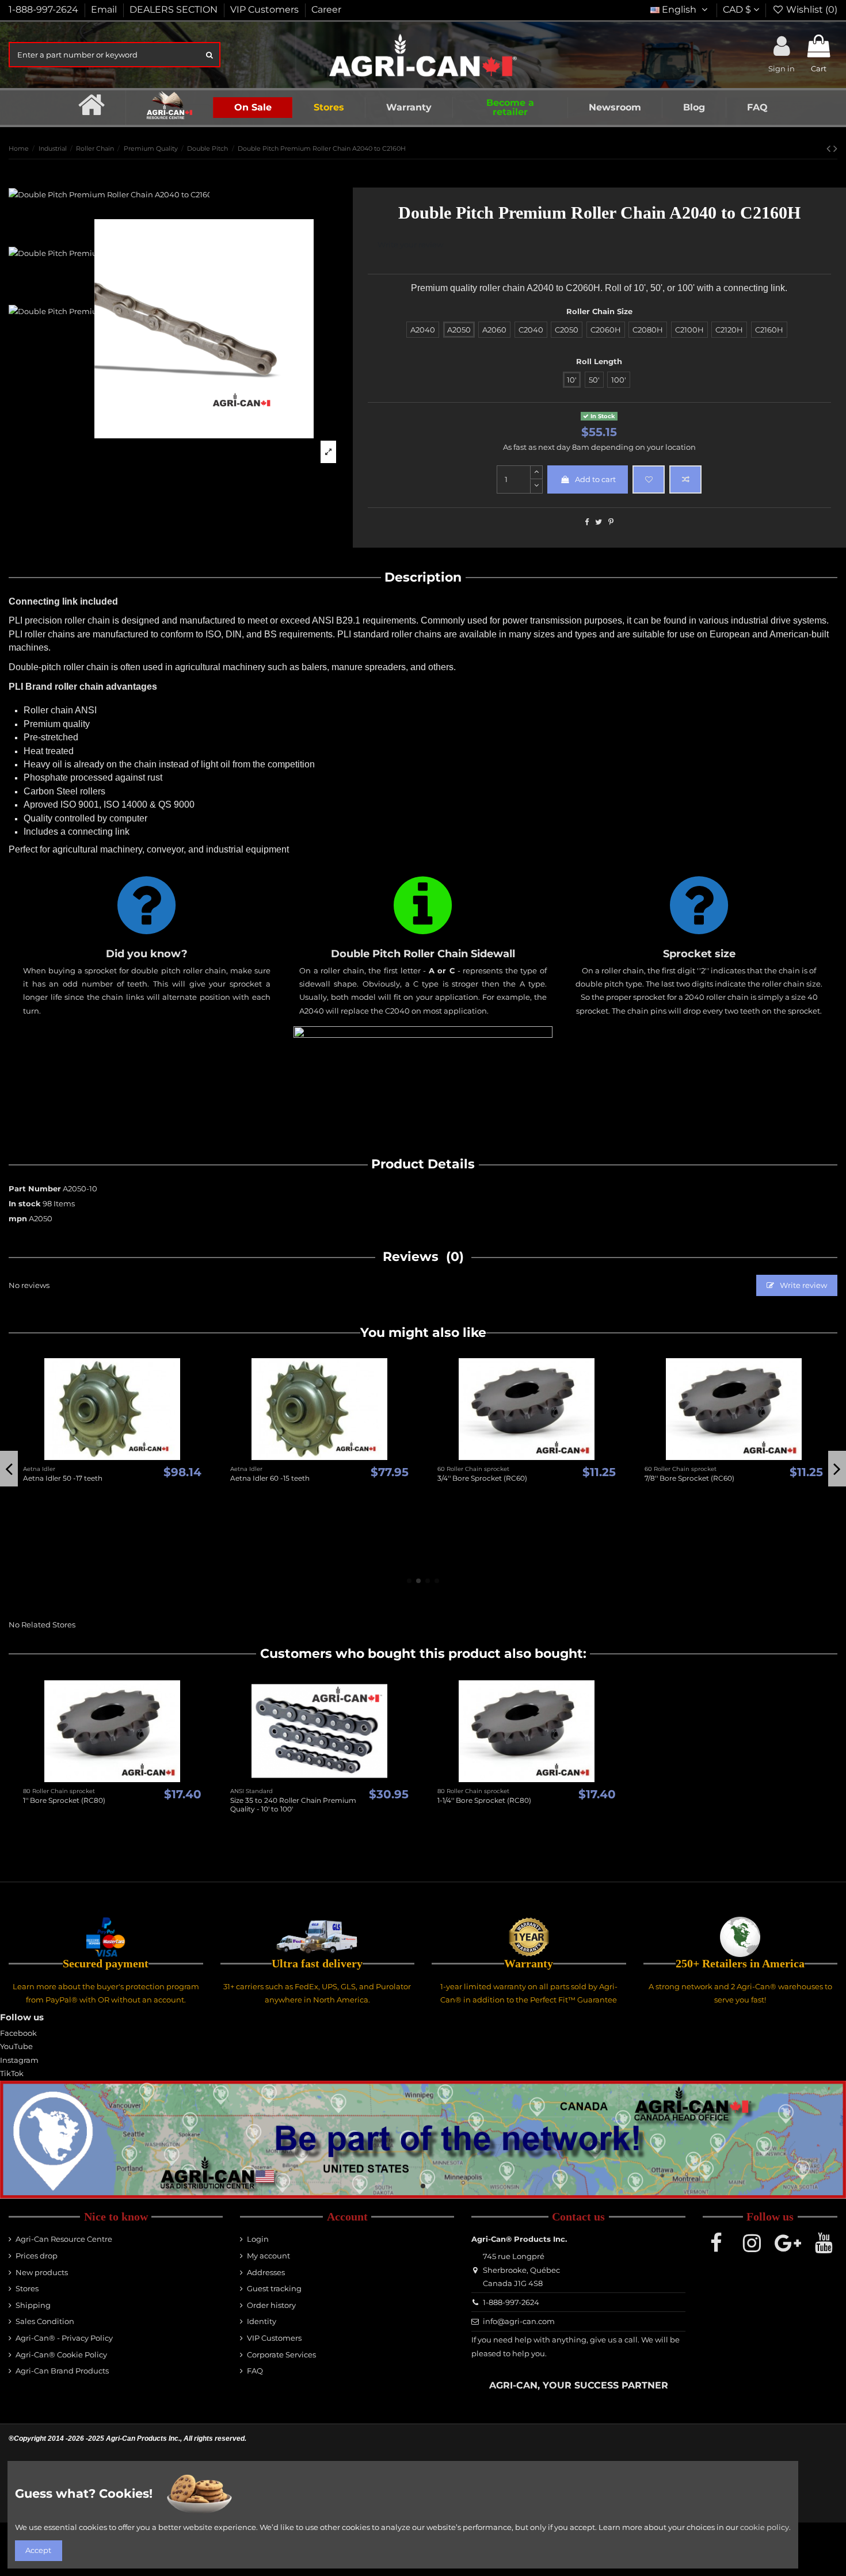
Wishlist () (811, 9)
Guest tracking (274, 2288)
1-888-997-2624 (45, 9)
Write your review (410, 244)
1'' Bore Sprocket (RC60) (126, 1552)
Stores (27, 2288)
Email (105, 9)
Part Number (35, 1188)
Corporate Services (281, 2355)
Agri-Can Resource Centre (64, 2239)
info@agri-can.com (519, 2321)
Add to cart (595, 479)
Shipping (33, 2305)
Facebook (18, 2033)
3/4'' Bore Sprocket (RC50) (752, 1552)
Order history (271, 2305)
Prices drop (37, 2256)
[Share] (587, 522)
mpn (18, 1218)
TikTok (12, 2073)
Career (326, 9)
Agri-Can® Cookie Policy (61, 2355)
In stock (25, 1203)
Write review (803, 1285)
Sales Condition (45, 2321)
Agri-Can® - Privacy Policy (64, 2338)
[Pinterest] (611, 522)
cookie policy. (765, 2527)
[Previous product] (830, 148)
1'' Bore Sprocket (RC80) (64, 1800)
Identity (262, 2321)
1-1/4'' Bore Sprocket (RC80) (484, 1800)
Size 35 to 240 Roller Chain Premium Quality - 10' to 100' (293, 1804)
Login (258, 2239)
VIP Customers (266, 9)
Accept (38, 2550)
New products (42, 2272)
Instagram (19, 2060)
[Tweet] (599, 522)
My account (268, 2256)
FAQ (255, 2371)
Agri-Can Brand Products (62, 2371)
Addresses (266, 2272)
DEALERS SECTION (175, 9)
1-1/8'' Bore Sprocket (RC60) (339, 1552)
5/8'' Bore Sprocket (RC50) (545, 1552)
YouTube (16, 2046)
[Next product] (835, 148)
